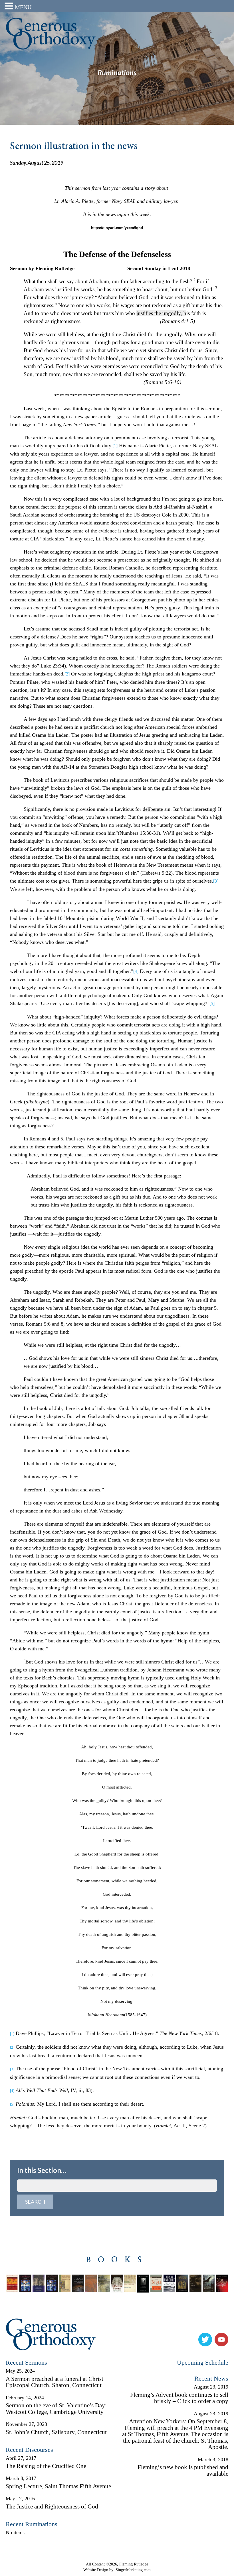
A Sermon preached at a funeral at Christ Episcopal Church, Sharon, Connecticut (55, 2382)
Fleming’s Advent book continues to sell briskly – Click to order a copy (179, 2398)
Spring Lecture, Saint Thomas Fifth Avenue (58, 2486)
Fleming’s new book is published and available (183, 2470)
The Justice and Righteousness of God (52, 2506)
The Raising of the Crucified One (46, 2466)
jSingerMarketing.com (133, 2570)
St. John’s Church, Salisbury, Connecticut (56, 2432)
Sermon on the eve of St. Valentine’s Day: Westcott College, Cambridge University (56, 2409)
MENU (23, 7)
